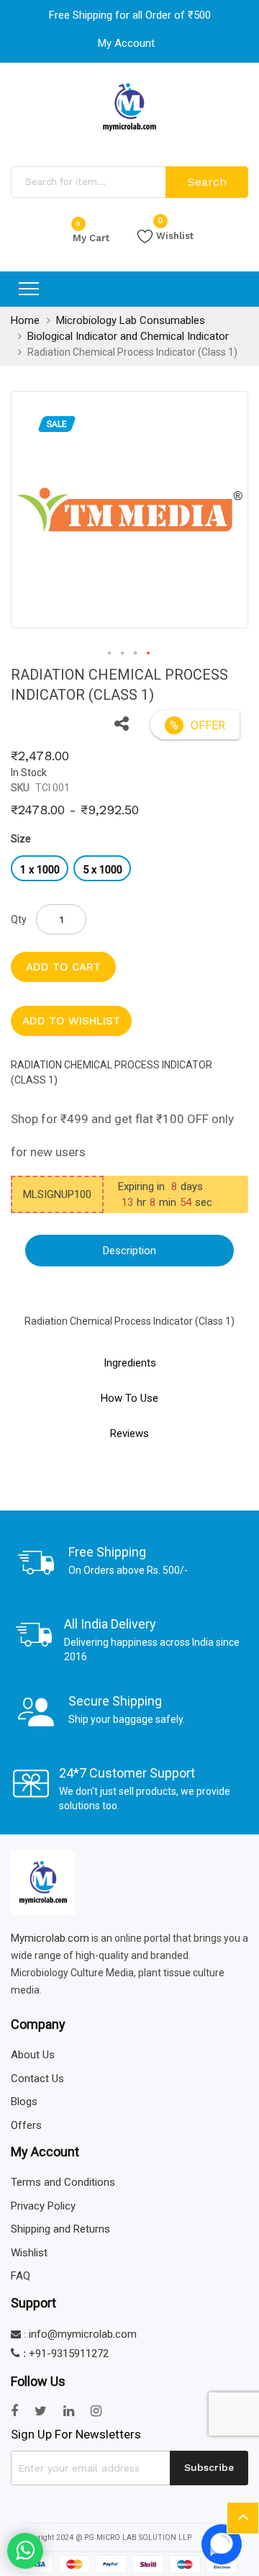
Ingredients (130, 1363)
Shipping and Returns (60, 2229)
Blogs (24, 2102)
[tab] (129, 1251)
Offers (26, 2125)
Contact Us (37, 2079)
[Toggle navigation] (29, 289)
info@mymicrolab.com (83, 2334)
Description (129, 1251)
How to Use (129, 1398)
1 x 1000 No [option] (40, 872)
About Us (33, 2055)
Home (25, 320)
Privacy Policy (43, 2206)
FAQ (21, 2276)
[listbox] (129, 870)
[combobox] (90, 182)
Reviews (129, 1433)
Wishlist (175, 235)
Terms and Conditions (63, 2182)
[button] (122, 725)
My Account (126, 43)
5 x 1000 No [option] (103, 872)
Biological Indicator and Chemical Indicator (128, 336)
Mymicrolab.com (50, 1938)
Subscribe (209, 2467)
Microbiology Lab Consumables (131, 320)
